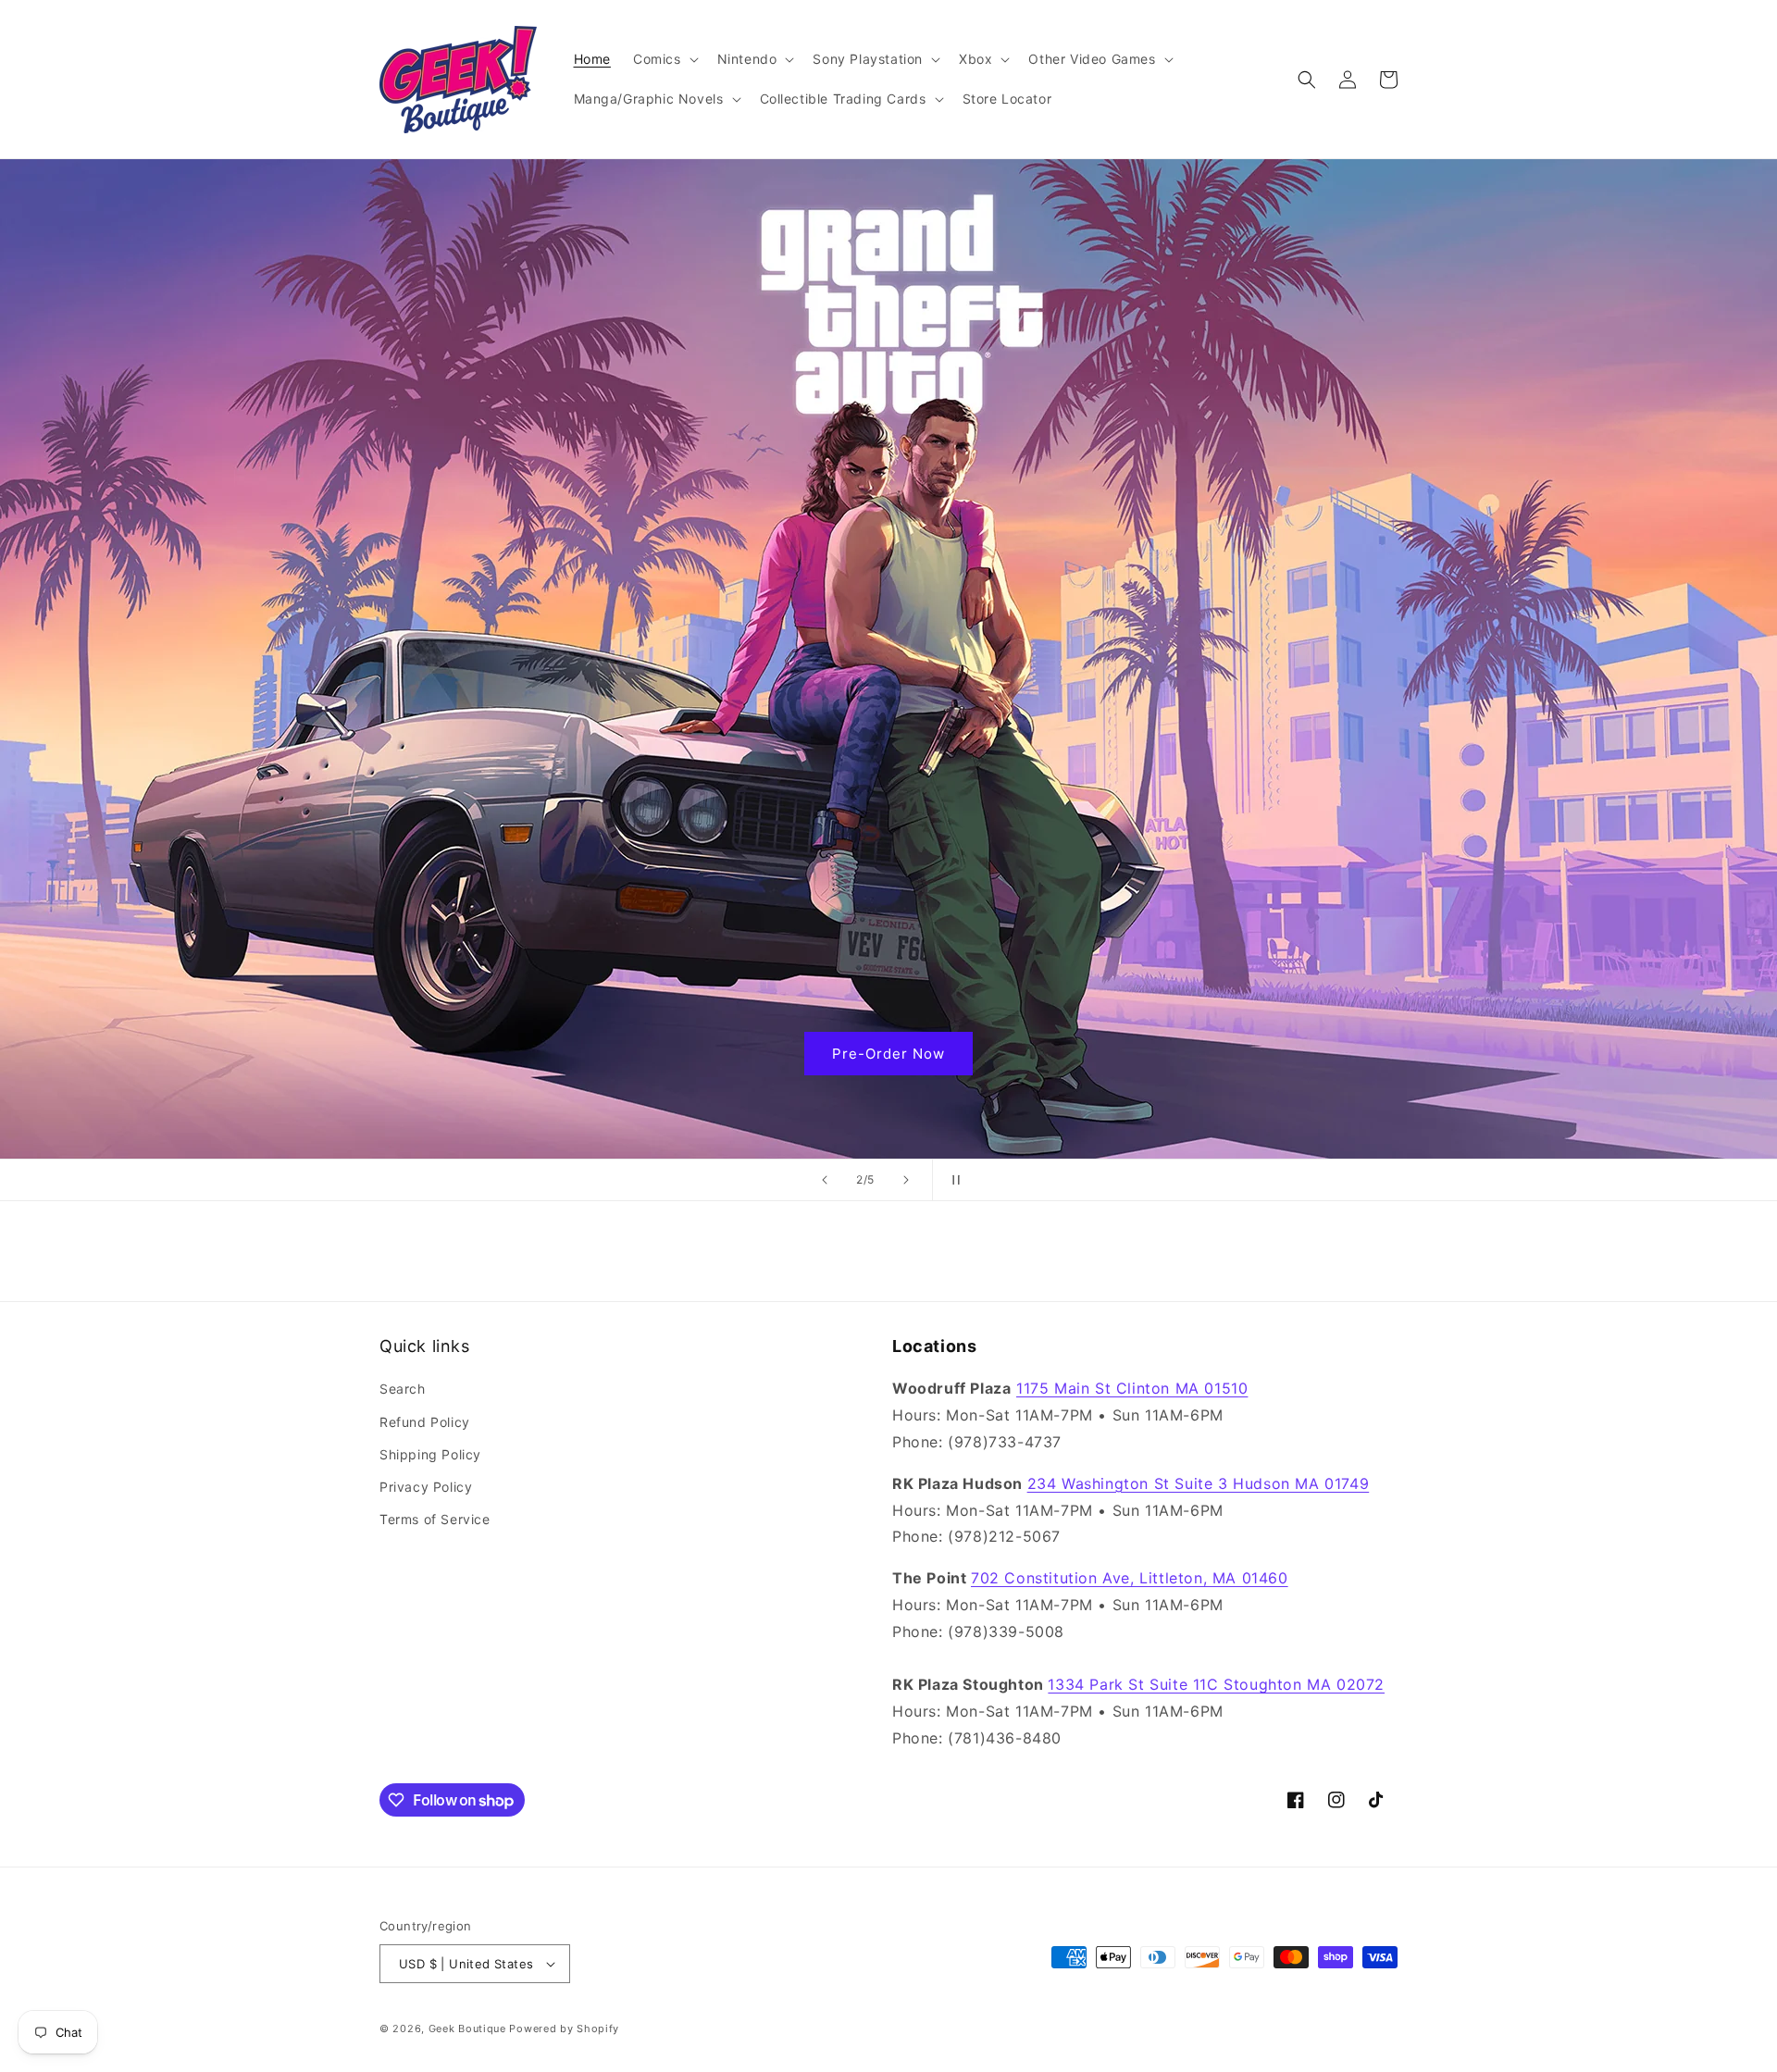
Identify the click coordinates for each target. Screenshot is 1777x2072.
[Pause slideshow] (952, 1180)
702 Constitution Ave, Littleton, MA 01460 (1130, 1578)
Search (403, 1389)
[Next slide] (906, 1180)
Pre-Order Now (888, 1054)
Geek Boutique (467, 2029)
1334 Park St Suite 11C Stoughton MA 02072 (1216, 1684)
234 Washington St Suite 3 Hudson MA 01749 (1199, 1483)
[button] (664, 59)
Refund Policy (425, 1422)
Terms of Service (435, 1519)
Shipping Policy (430, 1454)
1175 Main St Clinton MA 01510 (1132, 1388)
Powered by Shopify (564, 2029)
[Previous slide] (825, 1180)
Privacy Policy (426, 1487)
